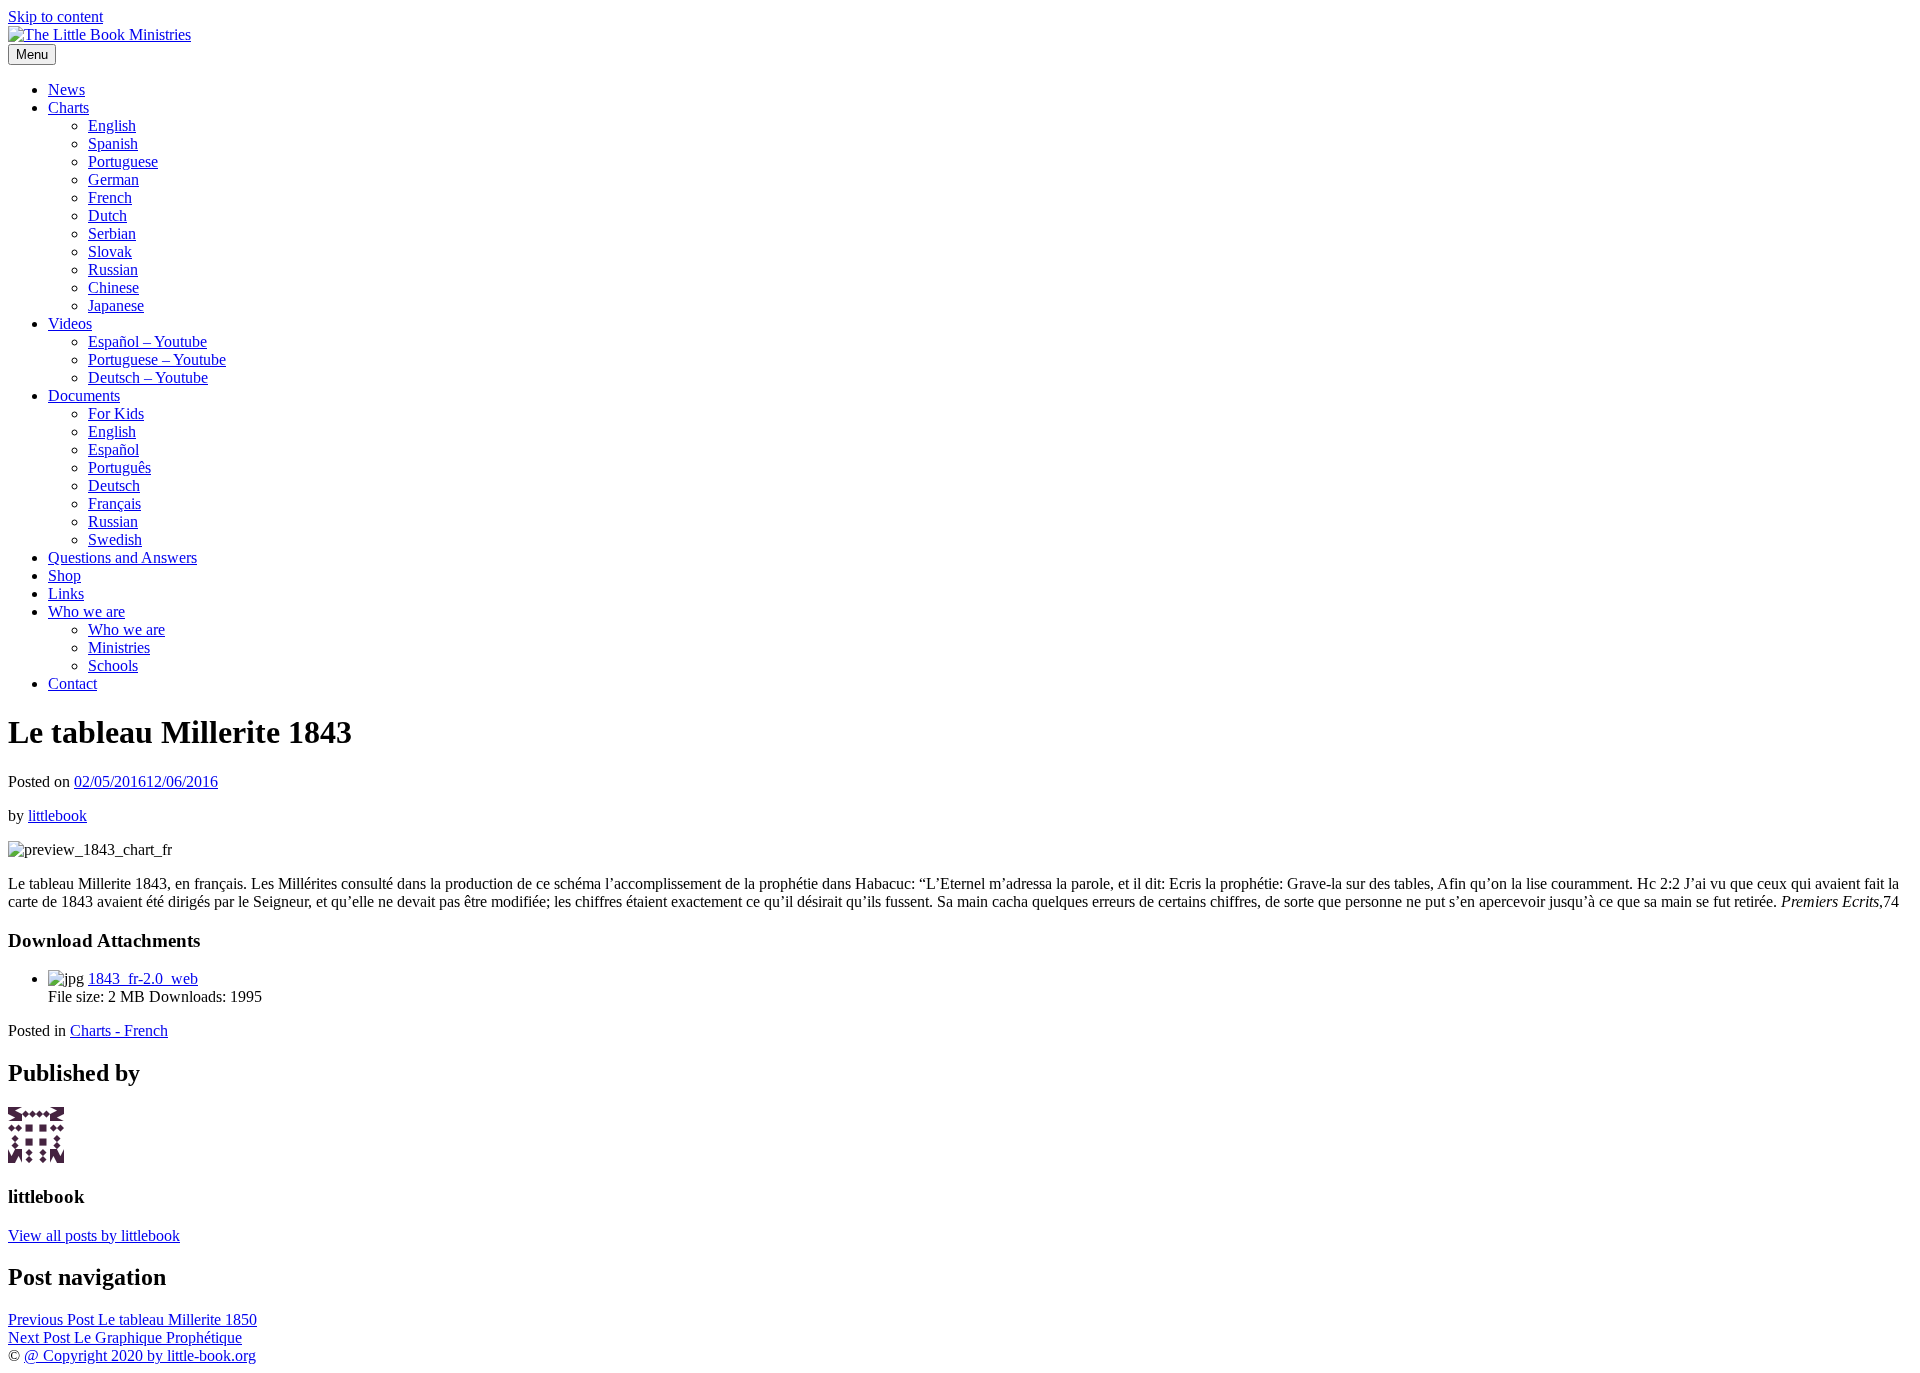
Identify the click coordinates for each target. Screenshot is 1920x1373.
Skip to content (55, 16)
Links (66, 593)
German (113, 179)
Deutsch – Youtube (148, 377)
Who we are (86, 611)
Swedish (115, 539)
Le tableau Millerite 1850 (132, 1319)
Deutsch (114, 485)
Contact (72, 683)
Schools (113, 665)
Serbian (112, 233)
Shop (64, 575)
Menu (32, 54)
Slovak (110, 251)
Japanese (116, 305)
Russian (113, 269)
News (66, 89)
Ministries (119, 647)
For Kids (116, 413)
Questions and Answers (122, 557)
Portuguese (123, 161)
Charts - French (119, 1030)
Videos (70, 323)
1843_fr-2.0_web (143, 978)
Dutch (107, 215)
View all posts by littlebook (94, 1235)
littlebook (57, 815)
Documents (84, 395)
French (110, 197)
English (112, 125)
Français (114, 503)
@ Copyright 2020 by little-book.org (140, 1355)
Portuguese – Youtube (157, 359)
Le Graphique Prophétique (125, 1337)
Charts (68, 107)
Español (113, 449)
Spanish (113, 143)
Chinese (113, 287)
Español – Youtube (147, 341)
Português (119, 467)
